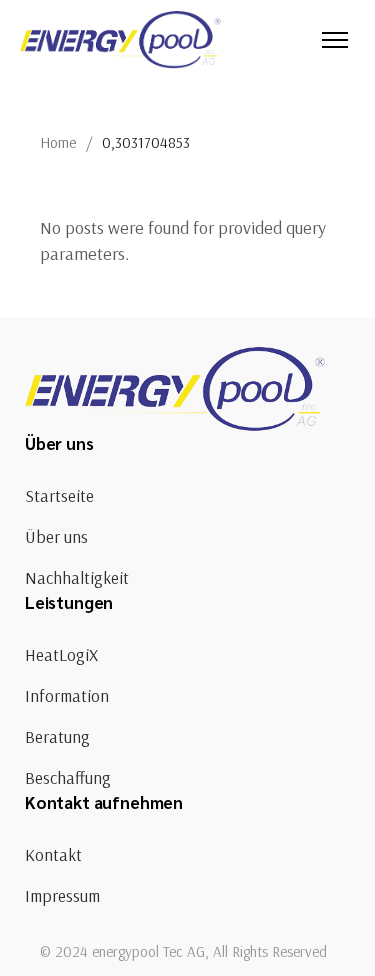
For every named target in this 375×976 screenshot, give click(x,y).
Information (67, 695)
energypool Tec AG (148, 951)
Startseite (59, 495)
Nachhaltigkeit (77, 577)
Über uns (56, 536)
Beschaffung (68, 777)
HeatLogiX (61, 654)
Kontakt (53, 854)
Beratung (57, 736)
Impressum (62, 895)
